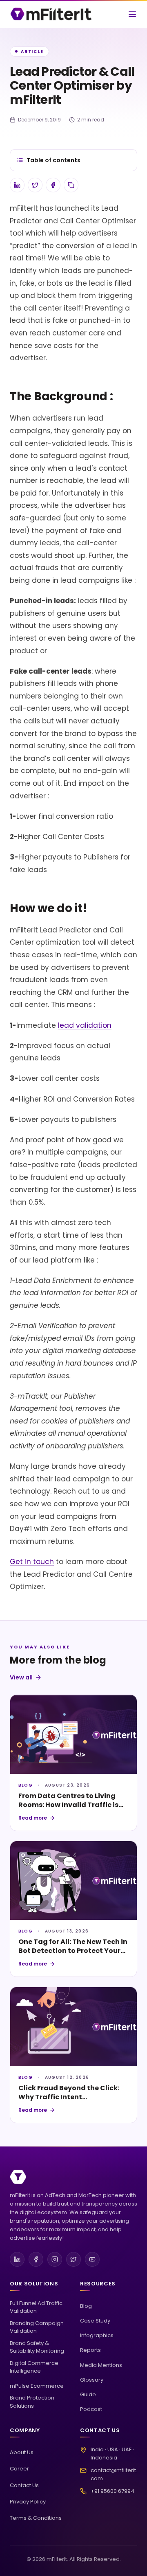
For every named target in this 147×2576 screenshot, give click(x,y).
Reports (90, 2350)
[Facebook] (36, 2259)
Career (19, 2469)
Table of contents (53, 160)
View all (21, 1677)
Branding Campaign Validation (37, 2327)
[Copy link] (71, 185)
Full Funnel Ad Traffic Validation (36, 2307)
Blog (86, 2306)
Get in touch (32, 1562)
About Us (22, 2452)
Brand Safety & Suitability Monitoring (37, 2347)
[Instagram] (55, 2259)
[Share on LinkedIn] (17, 185)
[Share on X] (35, 185)
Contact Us (24, 2485)
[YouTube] (92, 2259)
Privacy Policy (28, 2502)
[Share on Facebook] (53, 185)
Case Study (95, 2321)
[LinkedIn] (17, 2259)
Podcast (91, 2409)
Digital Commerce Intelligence (34, 2367)
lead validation (85, 1025)
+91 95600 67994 (112, 2491)
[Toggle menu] (132, 14)
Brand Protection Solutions (32, 2402)
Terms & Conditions (36, 2518)
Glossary (92, 2380)
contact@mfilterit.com (114, 2474)
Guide (88, 2394)
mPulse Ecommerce (37, 2386)
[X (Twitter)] (73, 2259)
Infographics (97, 2335)
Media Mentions (101, 2365)
